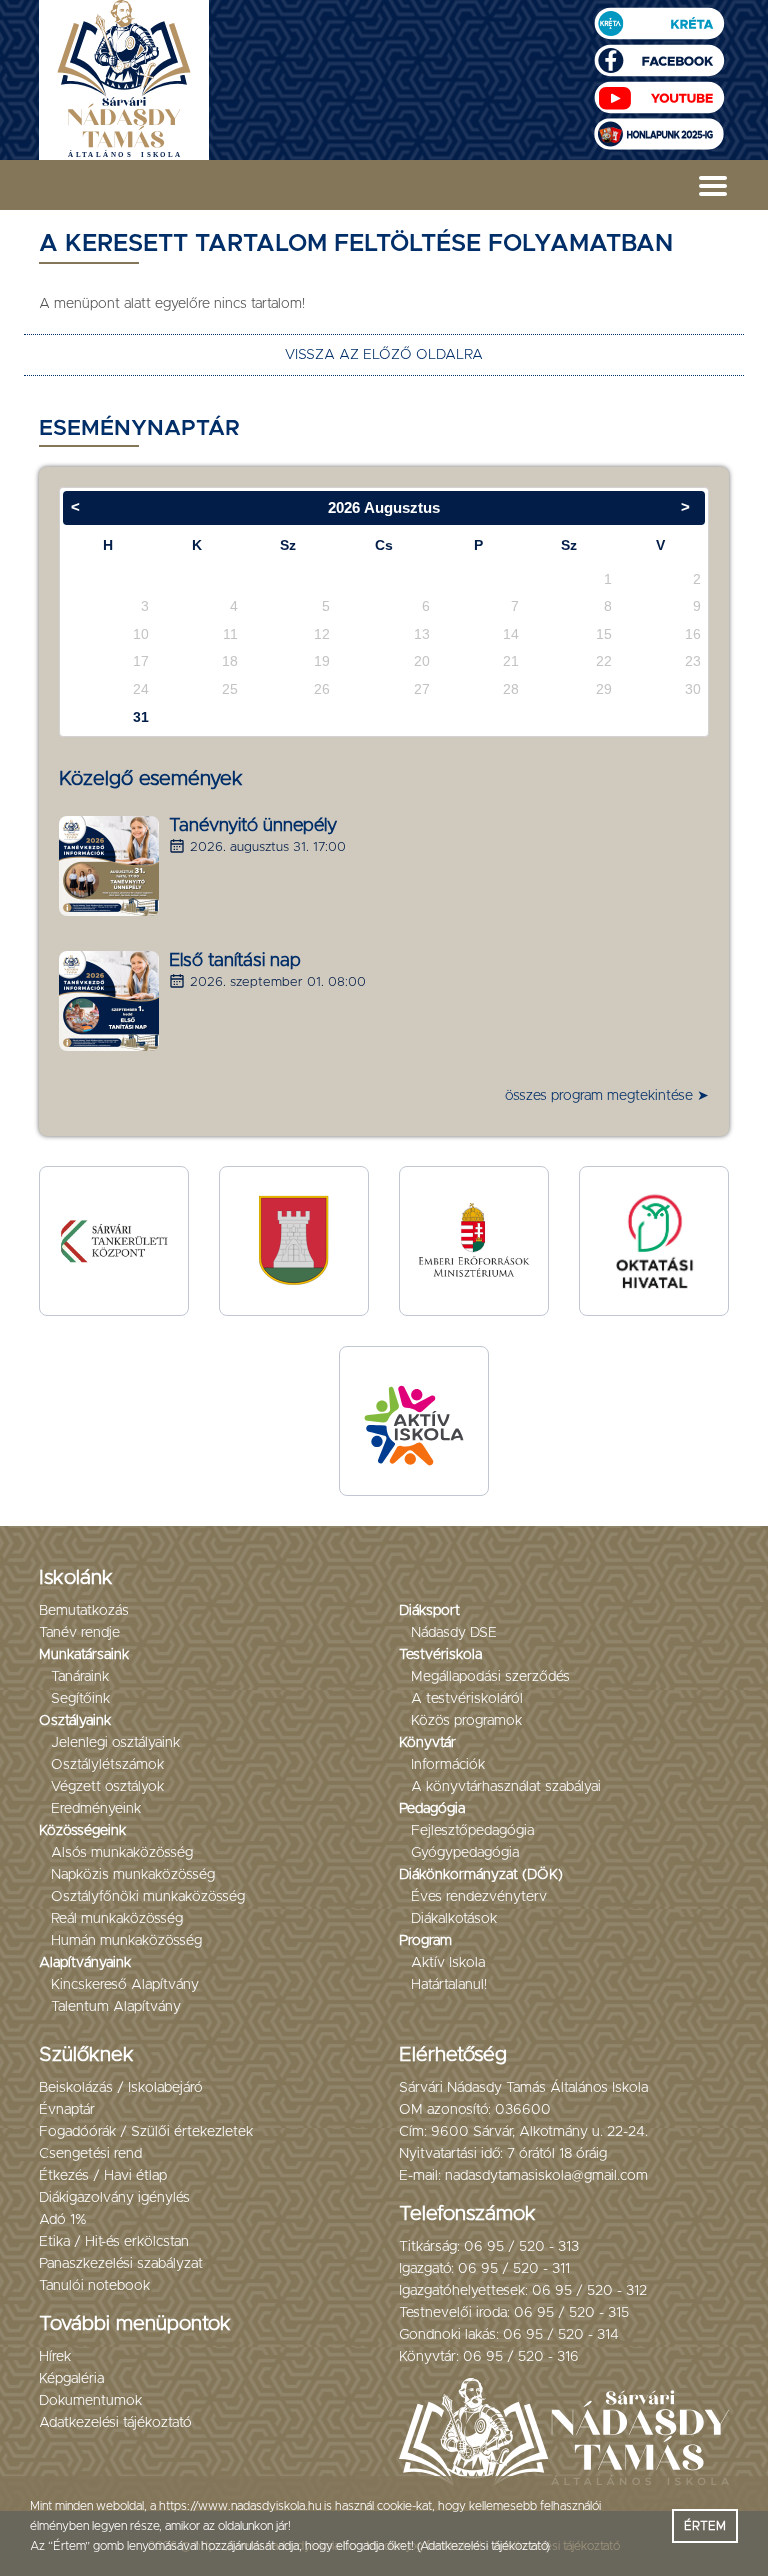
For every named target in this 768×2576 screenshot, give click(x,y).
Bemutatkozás (84, 1611)
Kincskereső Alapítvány (125, 1985)
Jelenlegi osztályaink (115, 1743)
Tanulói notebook (94, 2286)
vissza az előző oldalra (384, 355)
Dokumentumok (90, 2401)
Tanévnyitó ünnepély (253, 826)
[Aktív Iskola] (414, 1420)
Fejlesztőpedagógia (472, 1831)
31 (141, 717)
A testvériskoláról (467, 1699)
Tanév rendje (79, 1633)
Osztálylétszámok (107, 1765)
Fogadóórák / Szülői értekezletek (146, 2132)
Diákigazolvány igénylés (114, 2198)
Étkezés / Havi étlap (103, 2176)
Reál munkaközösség (117, 1919)
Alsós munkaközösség (122, 1853)
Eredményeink (96, 1809)
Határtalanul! (449, 1985)
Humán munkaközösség (126, 1941)
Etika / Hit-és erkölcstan (114, 2242)
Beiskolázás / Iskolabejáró (121, 2088)
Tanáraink (80, 1677)
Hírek (55, 2357)
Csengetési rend (90, 2154)
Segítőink (80, 1699)
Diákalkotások (454, 1919)
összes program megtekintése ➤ (607, 1096)
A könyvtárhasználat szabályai (506, 1787)
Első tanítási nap (235, 961)
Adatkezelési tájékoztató (115, 2423)
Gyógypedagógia (465, 1853)
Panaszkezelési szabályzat (121, 2264)
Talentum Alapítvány (116, 2007)
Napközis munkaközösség (133, 1875)
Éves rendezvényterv (479, 1897)
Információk (448, 1765)
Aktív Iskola (448, 1963)
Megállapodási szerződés (490, 1677)
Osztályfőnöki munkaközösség (148, 1897)
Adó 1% (63, 2220)
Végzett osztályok (107, 1787)
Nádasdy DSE (454, 1633)
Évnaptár (67, 2110)
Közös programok (466, 1721)
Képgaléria (71, 2379)
